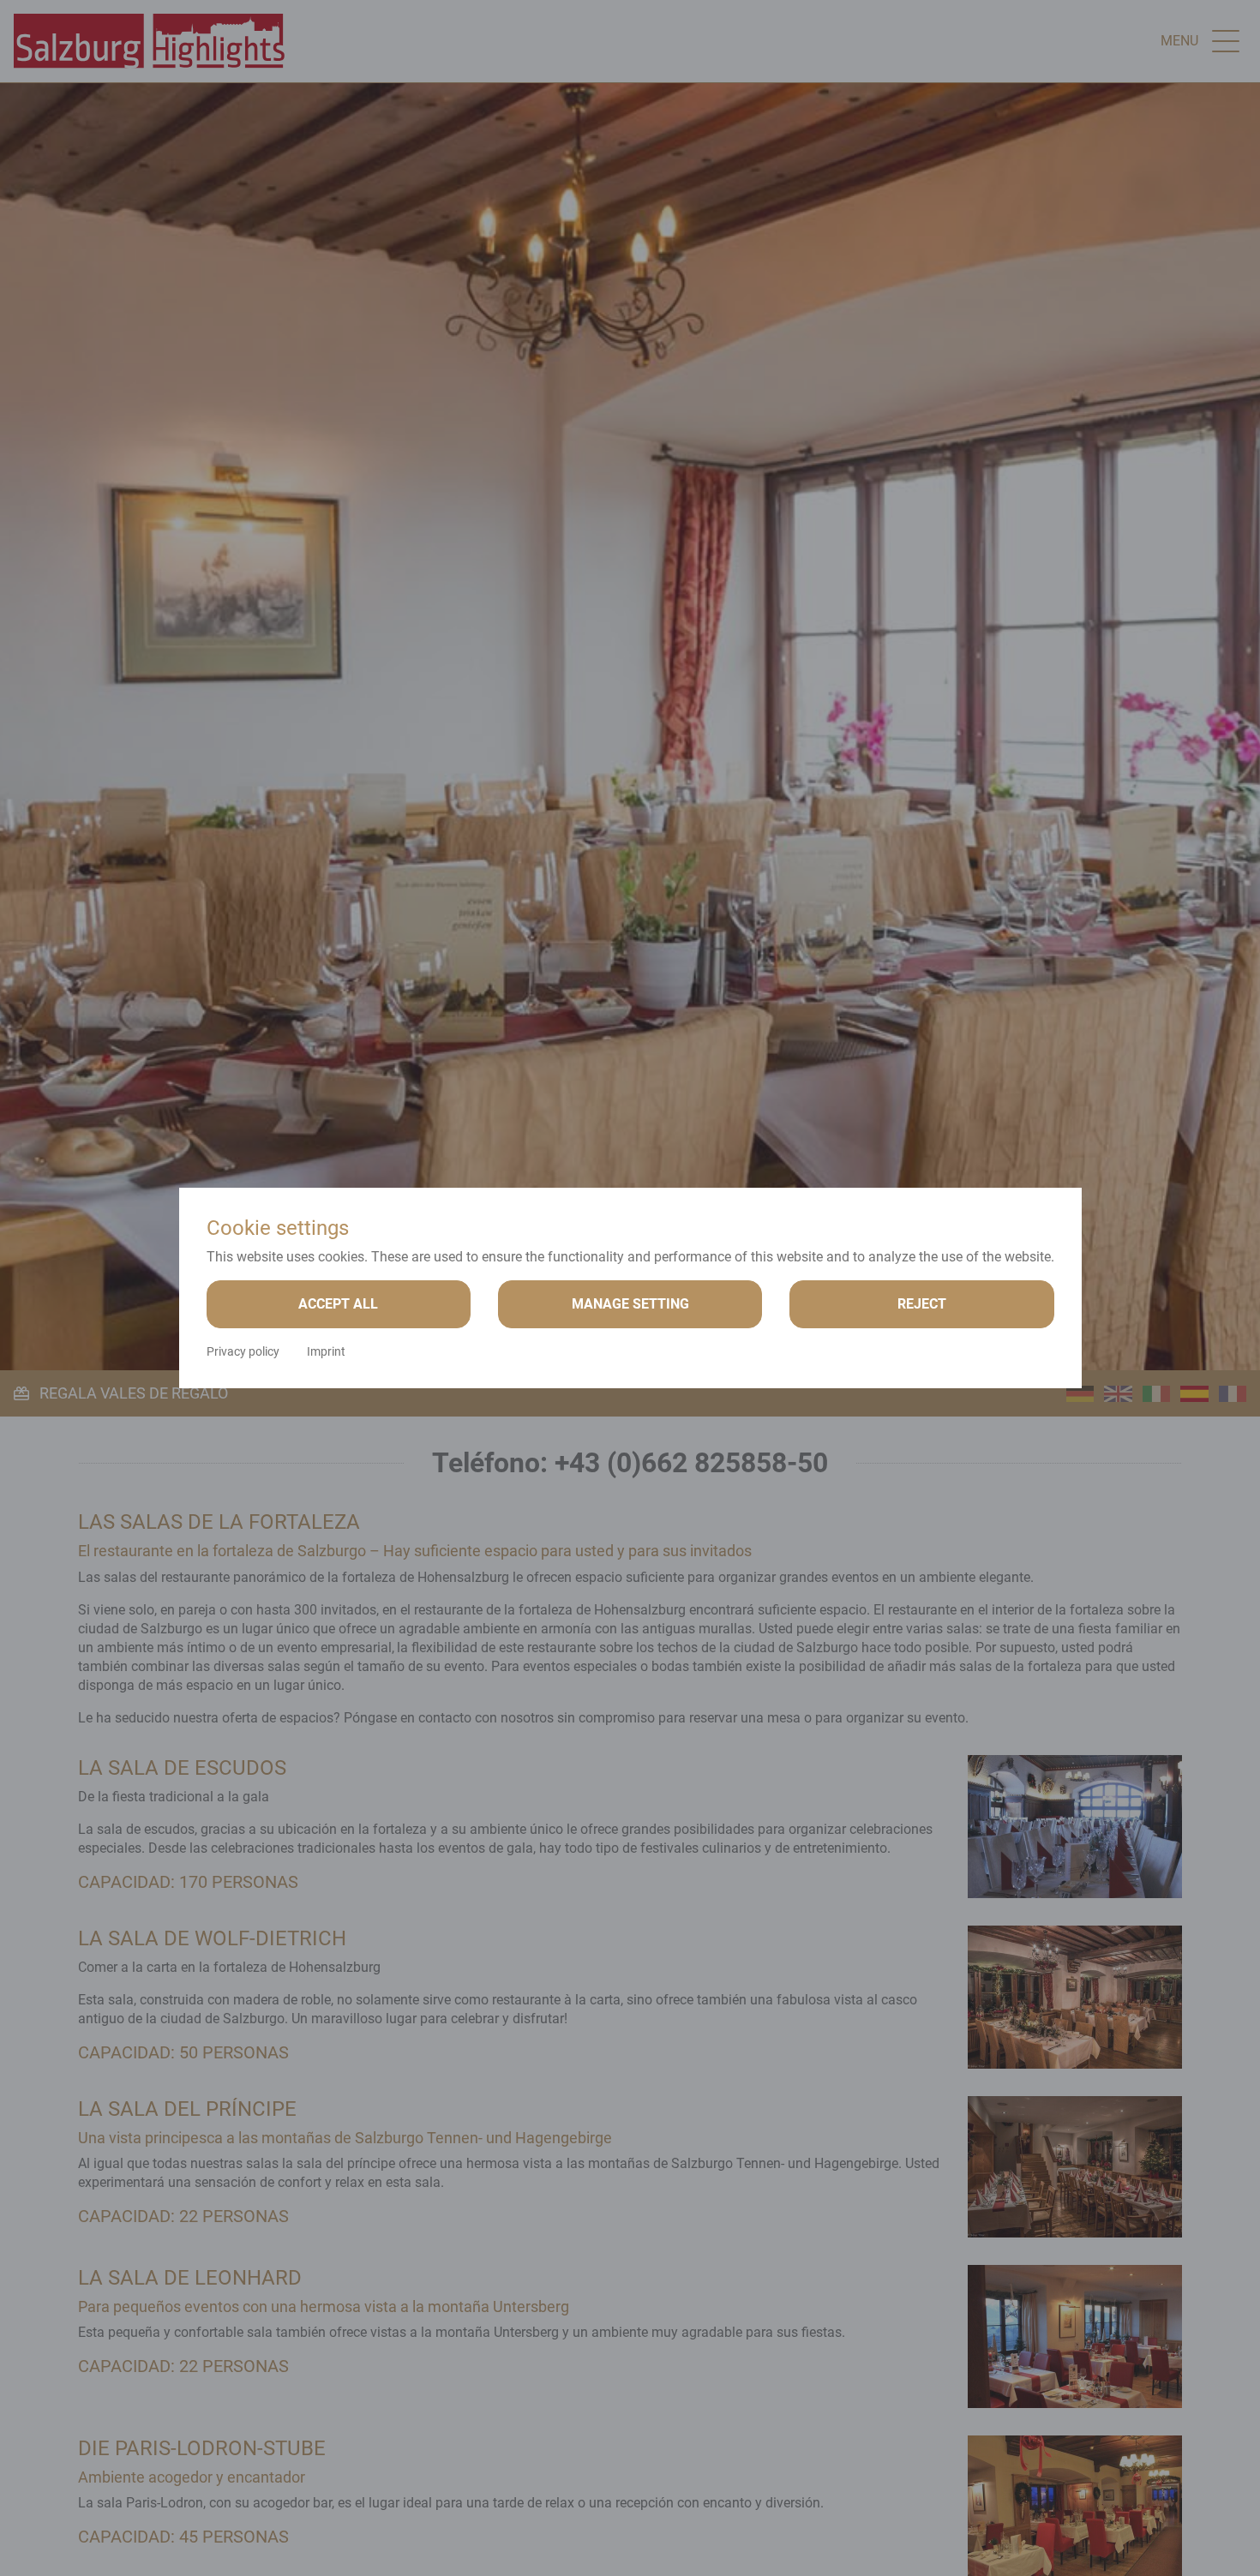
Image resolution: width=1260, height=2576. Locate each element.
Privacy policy (243, 1351)
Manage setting (630, 1304)
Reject (922, 1304)
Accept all (338, 1304)
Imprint (326, 1351)
